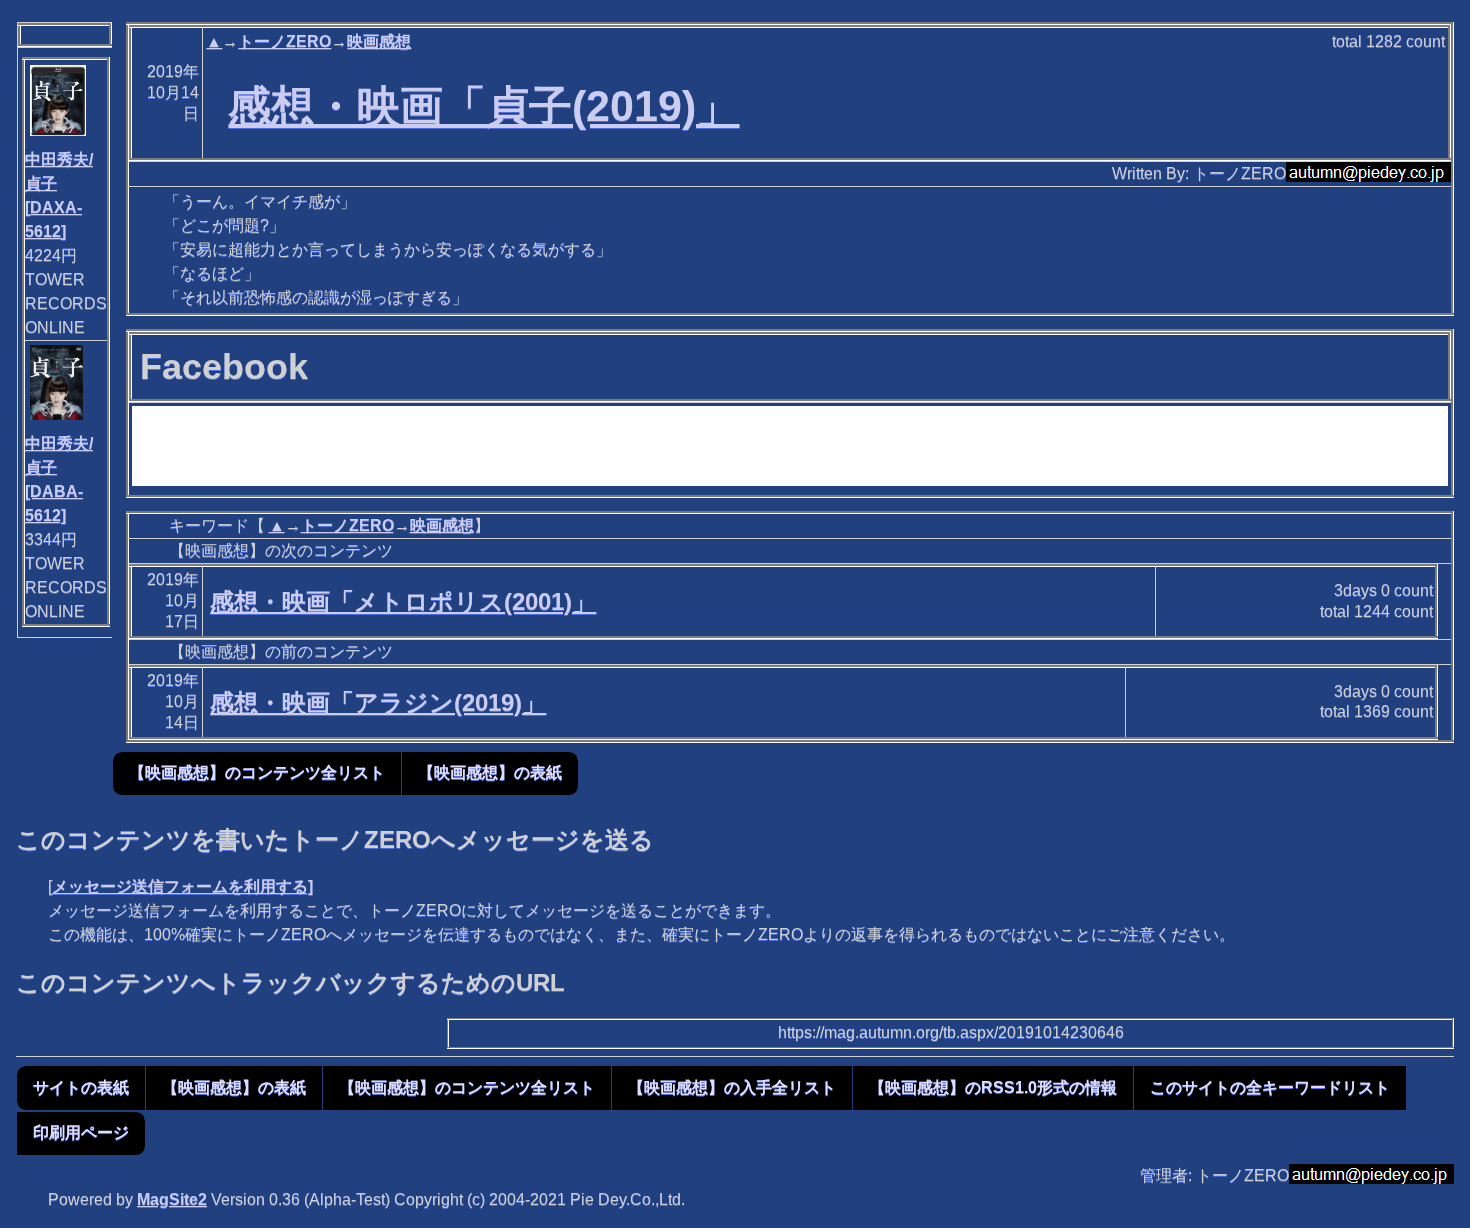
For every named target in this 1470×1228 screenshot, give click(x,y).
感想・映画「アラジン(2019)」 (378, 702)
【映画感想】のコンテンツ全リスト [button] (257, 772)
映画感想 (379, 41)
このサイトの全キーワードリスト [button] (1270, 1087)
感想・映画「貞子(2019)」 (483, 106)
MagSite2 (172, 1199)
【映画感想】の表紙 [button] (490, 772)
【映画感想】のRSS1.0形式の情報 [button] (993, 1087)
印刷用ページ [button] (81, 1132)
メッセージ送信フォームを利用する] (182, 886)
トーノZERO (284, 41)
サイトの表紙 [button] (81, 1087)
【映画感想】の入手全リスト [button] (732, 1087)
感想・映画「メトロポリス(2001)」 (403, 601)
